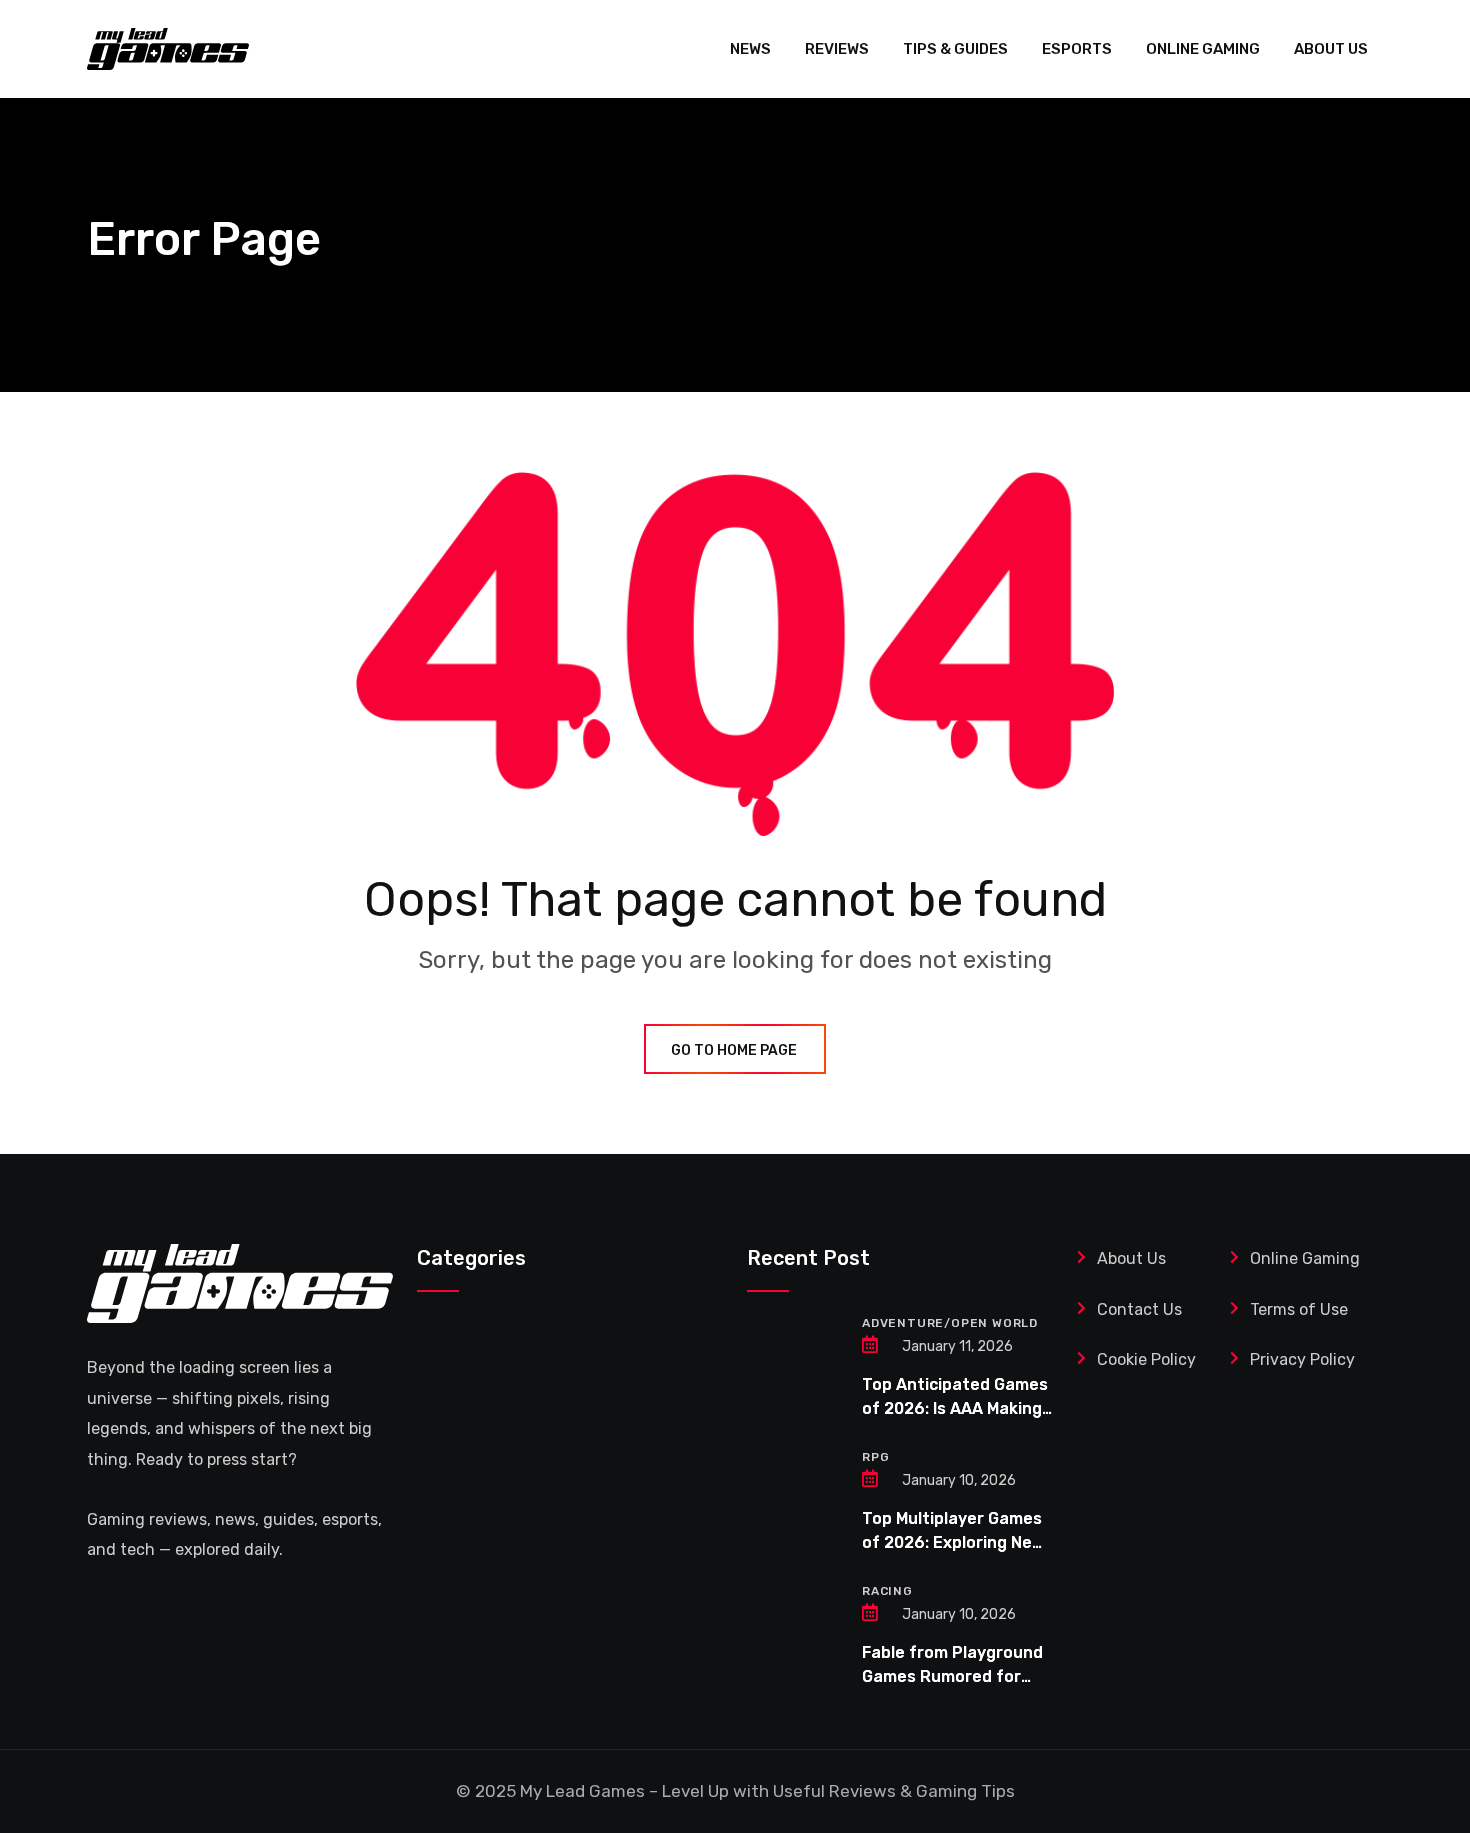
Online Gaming (1305, 1258)
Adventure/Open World (950, 1323)
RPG (875, 1457)
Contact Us (1139, 1309)
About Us (1131, 1258)
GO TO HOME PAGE (734, 1050)
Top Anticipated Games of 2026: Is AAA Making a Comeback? (955, 1408)
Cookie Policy (1146, 1359)
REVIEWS (837, 49)
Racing (887, 1591)
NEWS (750, 49)
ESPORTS (1077, 49)
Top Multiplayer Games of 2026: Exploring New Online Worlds (953, 1542)
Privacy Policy (1302, 1359)
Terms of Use (1301, 1309)
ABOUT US (1331, 49)
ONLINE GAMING (1203, 49)
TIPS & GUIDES (955, 49)
